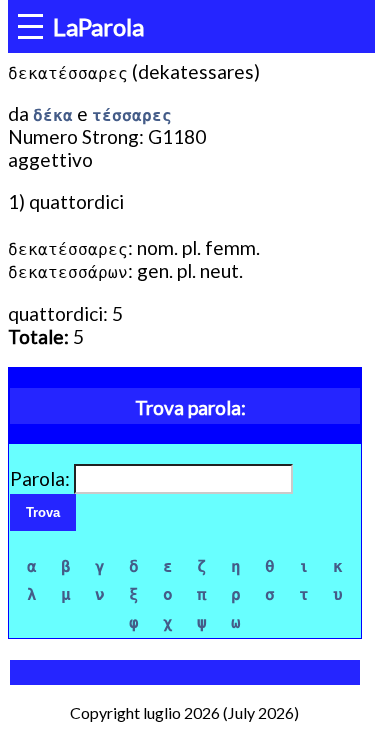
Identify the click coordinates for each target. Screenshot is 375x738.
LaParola (98, 26)
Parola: (42, 478)
